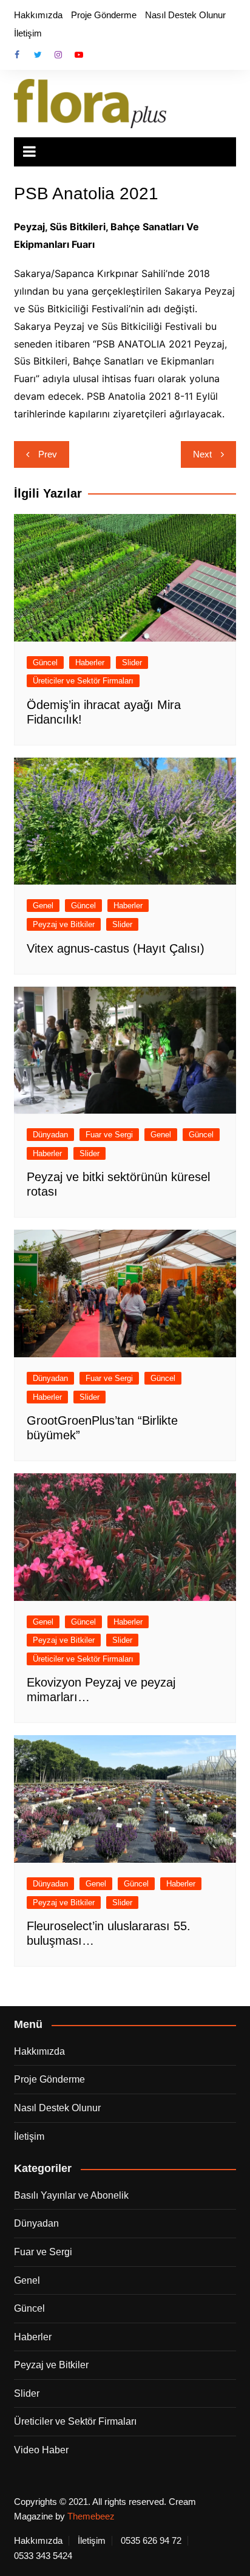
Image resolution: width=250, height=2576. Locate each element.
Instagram (58, 55)
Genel (43, 906)
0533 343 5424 (43, 2556)
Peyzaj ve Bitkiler (64, 924)
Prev (48, 454)
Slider (132, 663)
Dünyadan (50, 1135)
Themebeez (91, 2516)
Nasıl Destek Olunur (185, 15)
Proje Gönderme (104, 15)
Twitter (38, 55)
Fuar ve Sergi (109, 1135)
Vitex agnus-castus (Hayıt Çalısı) (116, 948)
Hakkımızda (38, 15)
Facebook (17, 55)
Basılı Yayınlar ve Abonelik (71, 2195)
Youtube (79, 55)
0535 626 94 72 (151, 2541)
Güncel (45, 663)
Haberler (90, 663)
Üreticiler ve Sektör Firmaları (83, 681)
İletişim (28, 33)
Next (202, 454)
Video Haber (41, 2450)
